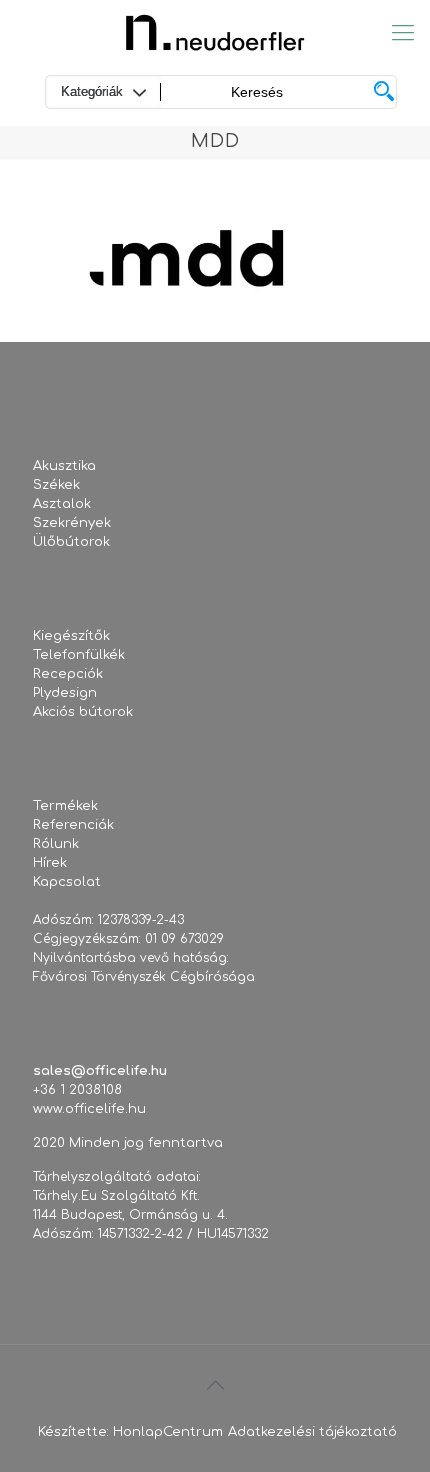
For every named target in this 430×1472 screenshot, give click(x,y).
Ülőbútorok (71, 542)
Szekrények (72, 523)
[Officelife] (215, 32)
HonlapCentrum (168, 1432)
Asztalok (62, 504)
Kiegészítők (71, 636)
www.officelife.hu (89, 1109)
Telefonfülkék (79, 655)
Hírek (50, 863)
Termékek (65, 806)
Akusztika (64, 466)
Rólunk (56, 844)
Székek (56, 485)
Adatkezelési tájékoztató (312, 1432)
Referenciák (73, 825)
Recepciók (68, 674)
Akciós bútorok (83, 712)
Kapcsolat (67, 882)
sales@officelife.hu (100, 1071)
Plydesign (65, 693)
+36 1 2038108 (77, 1090)
